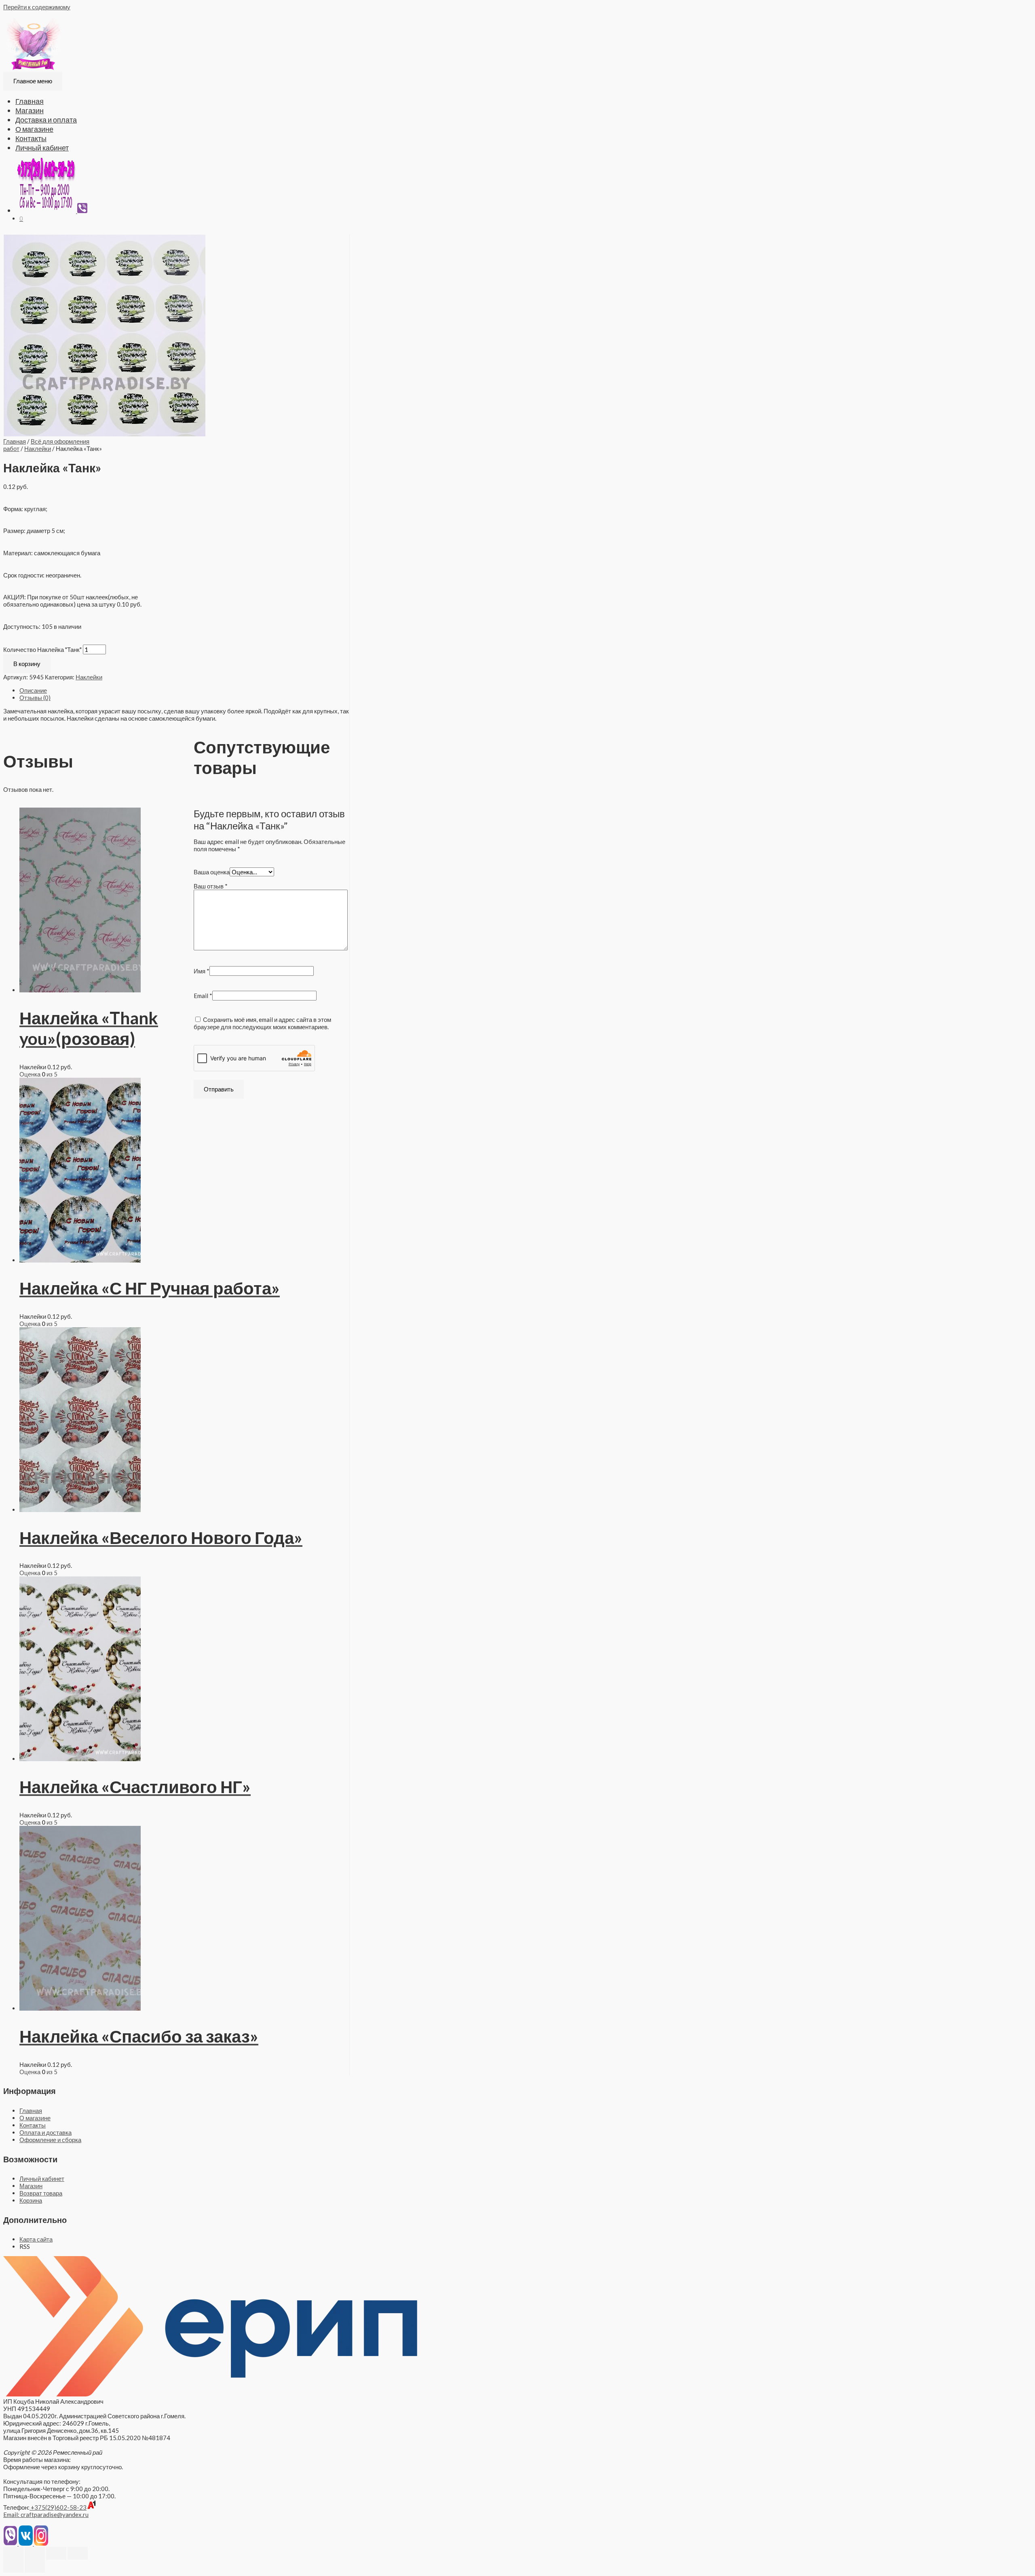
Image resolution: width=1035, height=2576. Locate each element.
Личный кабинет (42, 148)
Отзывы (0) (35, 698)
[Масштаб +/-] (78, 2553)
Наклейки (38, 448)
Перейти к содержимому (37, 7)
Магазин (30, 110)
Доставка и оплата (46, 120)
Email (203, 996)
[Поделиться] (35, 2553)
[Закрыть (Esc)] (13, 2553)
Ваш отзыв (211, 886)
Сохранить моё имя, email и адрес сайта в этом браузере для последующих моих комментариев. (262, 1023)
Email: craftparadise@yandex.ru (46, 2515)
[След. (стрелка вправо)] (35, 2566)
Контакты (31, 138)
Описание (33, 690)
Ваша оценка (212, 872)
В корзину (27, 664)
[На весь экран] (56, 2553)
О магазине (34, 129)
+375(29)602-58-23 (58, 2507)
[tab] (184, 690)
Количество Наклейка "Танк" (42, 649)
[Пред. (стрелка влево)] (13, 2566)
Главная (30, 101)
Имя (202, 971)
